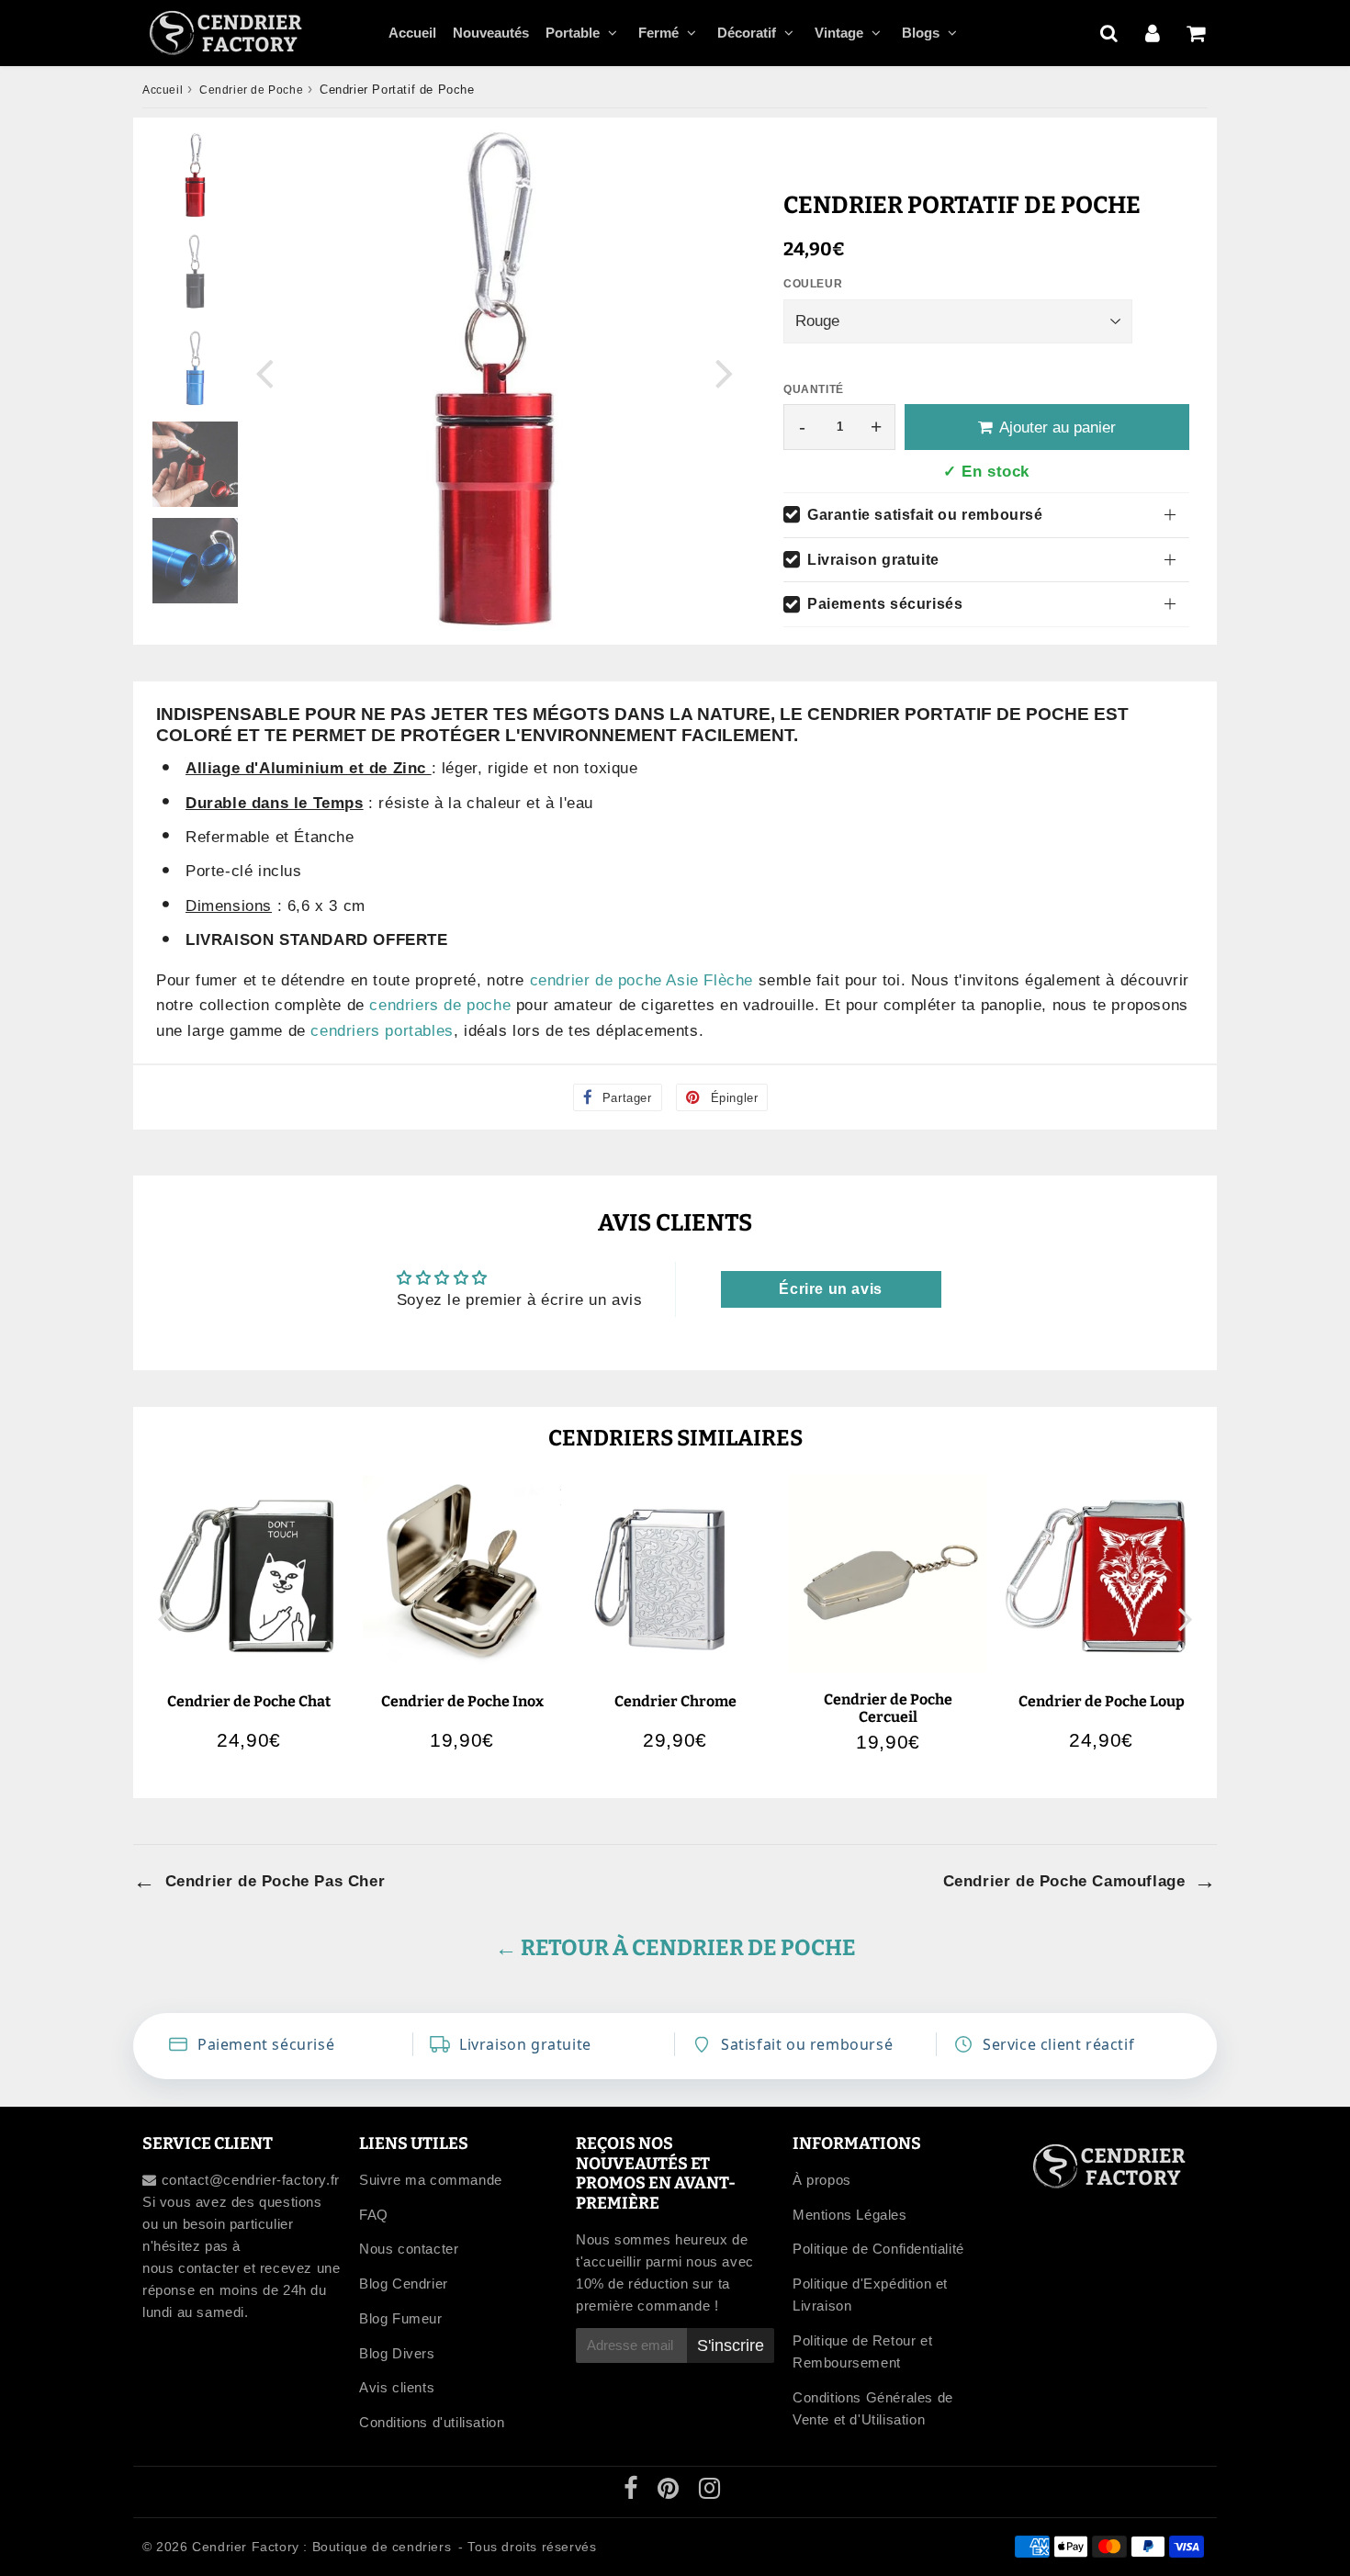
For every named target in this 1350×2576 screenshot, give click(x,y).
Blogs (921, 33)
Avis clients (397, 2387)
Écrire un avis (830, 1289)
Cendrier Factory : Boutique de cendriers (321, 2547)
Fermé (658, 33)
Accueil (412, 33)
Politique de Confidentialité (878, 2249)
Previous (264, 372)
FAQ (374, 2215)
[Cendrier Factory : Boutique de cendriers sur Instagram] (710, 2492)
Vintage (839, 33)
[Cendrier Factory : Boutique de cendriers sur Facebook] (633, 2492)
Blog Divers (397, 2353)
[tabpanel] (195, 175)
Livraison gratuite (873, 560)
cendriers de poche (440, 1005)
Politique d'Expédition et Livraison (870, 2295)
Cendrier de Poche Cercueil (888, 1708)
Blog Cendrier (404, 2284)
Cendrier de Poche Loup (1102, 1701)
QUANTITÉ (814, 389)
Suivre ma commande (431, 2180)
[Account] (1152, 33)
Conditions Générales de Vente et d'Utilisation (873, 2408)
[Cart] (1195, 33)
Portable (573, 33)
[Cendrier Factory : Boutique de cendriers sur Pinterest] (670, 2492)
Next (725, 372)
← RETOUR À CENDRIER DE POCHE (675, 1948)
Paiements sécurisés (885, 604)
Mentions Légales (850, 2215)
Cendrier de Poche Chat (249, 1701)
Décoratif (747, 33)
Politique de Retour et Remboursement (862, 2351)
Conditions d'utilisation (432, 2422)
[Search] (1109, 33)
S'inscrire (731, 2345)
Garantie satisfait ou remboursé (925, 515)
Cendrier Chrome (675, 1701)
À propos (822, 2180)
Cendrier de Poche (251, 90)
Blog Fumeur (401, 2318)
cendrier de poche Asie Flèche (641, 980)
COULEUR (813, 284)
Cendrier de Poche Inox (462, 1701)
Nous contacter (409, 2249)
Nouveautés (491, 33)
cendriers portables (382, 1031)
